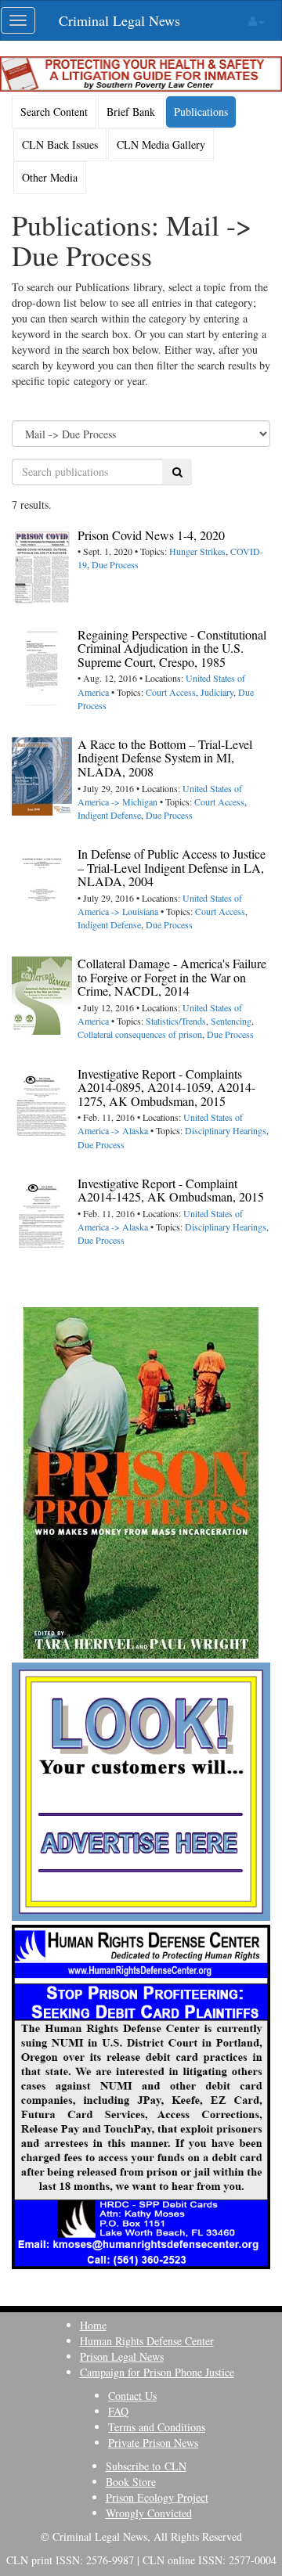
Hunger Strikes (197, 551)
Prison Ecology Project (157, 2497)
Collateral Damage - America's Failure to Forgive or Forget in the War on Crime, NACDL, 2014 (172, 977)
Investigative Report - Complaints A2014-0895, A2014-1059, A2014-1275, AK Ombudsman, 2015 (166, 1087)
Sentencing (231, 1021)
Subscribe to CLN (146, 2466)
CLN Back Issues (60, 144)
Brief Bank (131, 112)
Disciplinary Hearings (226, 1130)
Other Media (50, 177)
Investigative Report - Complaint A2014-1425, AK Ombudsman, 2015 (171, 1190)
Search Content (54, 112)
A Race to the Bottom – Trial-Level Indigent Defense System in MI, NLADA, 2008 (165, 758)
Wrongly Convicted (149, 2513)
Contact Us (132, 2396)
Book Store (131, 2482)
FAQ (118, 2411)
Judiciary (217, 692)
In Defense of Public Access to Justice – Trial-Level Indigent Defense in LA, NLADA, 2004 (172, 867)
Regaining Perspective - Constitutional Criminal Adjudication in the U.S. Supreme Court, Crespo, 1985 (172, 648)
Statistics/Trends (176, 1021)
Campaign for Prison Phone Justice (157, 2372)
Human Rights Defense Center (147, 2341)
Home (93, 2325)
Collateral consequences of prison (140, 1034)
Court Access (171, 692)
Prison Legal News (122, 2356)
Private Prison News (153, 2443)
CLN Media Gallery (161, 144)
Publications (201, 112)
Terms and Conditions (157, 2427)
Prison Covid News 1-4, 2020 (151, 535)
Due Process (115, 564)
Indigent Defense (109, 815)
